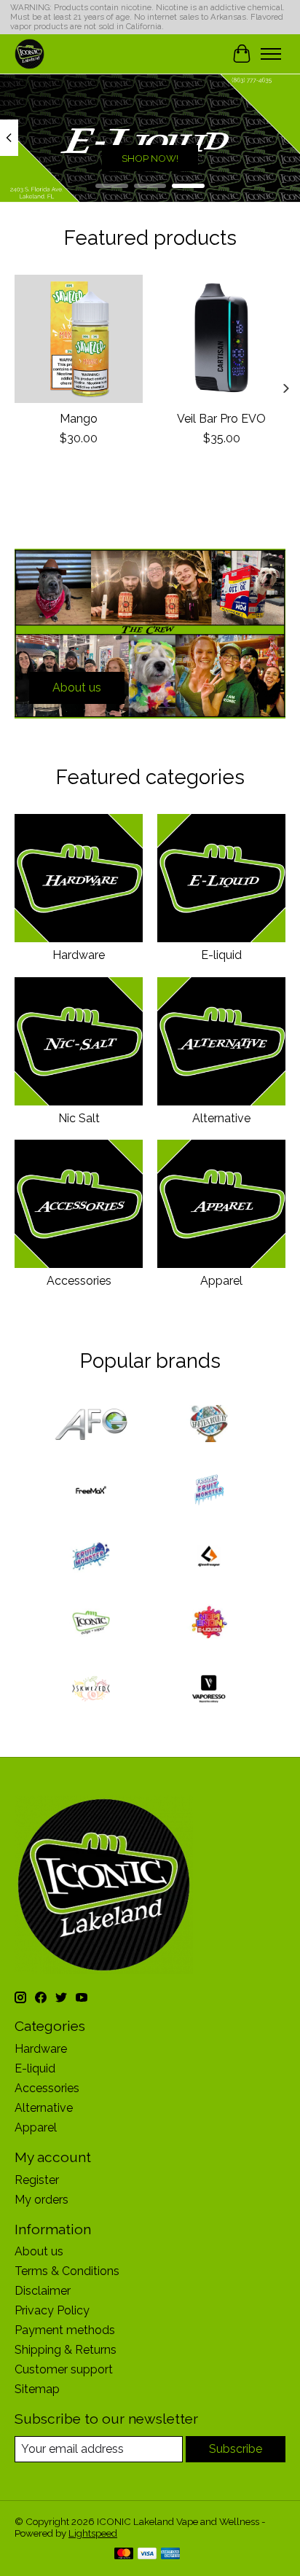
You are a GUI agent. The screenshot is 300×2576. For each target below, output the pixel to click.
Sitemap (37, 2389)
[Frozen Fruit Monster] (209, 1491)
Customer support (64, 2369)
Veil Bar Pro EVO (221, 419)
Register (37, 2180)
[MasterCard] (124, 2555)
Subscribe (236, 2449)
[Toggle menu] (271, 54)
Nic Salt (79, 1118)
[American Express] (170, 2555)
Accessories (79, 1281)
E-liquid (221, 955)
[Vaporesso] (209, 1690)
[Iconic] (91, 1624)
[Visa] (147, 2555)
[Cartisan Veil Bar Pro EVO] (221, 339)
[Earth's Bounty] (209, 1425)
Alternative (221, 1118)
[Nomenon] (209, 1624)
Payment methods (65, 2330)
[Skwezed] (91, 1690)
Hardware (79, 955)
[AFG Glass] (91, 1425)
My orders (42, 2200)
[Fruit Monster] (91, 1558)
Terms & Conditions (67, 2271)
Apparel (221, 1281)
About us (39, 2251)
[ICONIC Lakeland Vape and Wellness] (29, 54)
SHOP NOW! (150, 157)
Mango (79, 419)
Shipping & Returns (66, 2350)
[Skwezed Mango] (79, 339)
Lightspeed (93, 2533)
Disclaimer (43, 2291)
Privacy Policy (52, 2310)
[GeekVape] (209, 1558)
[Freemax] (91, 1491)
